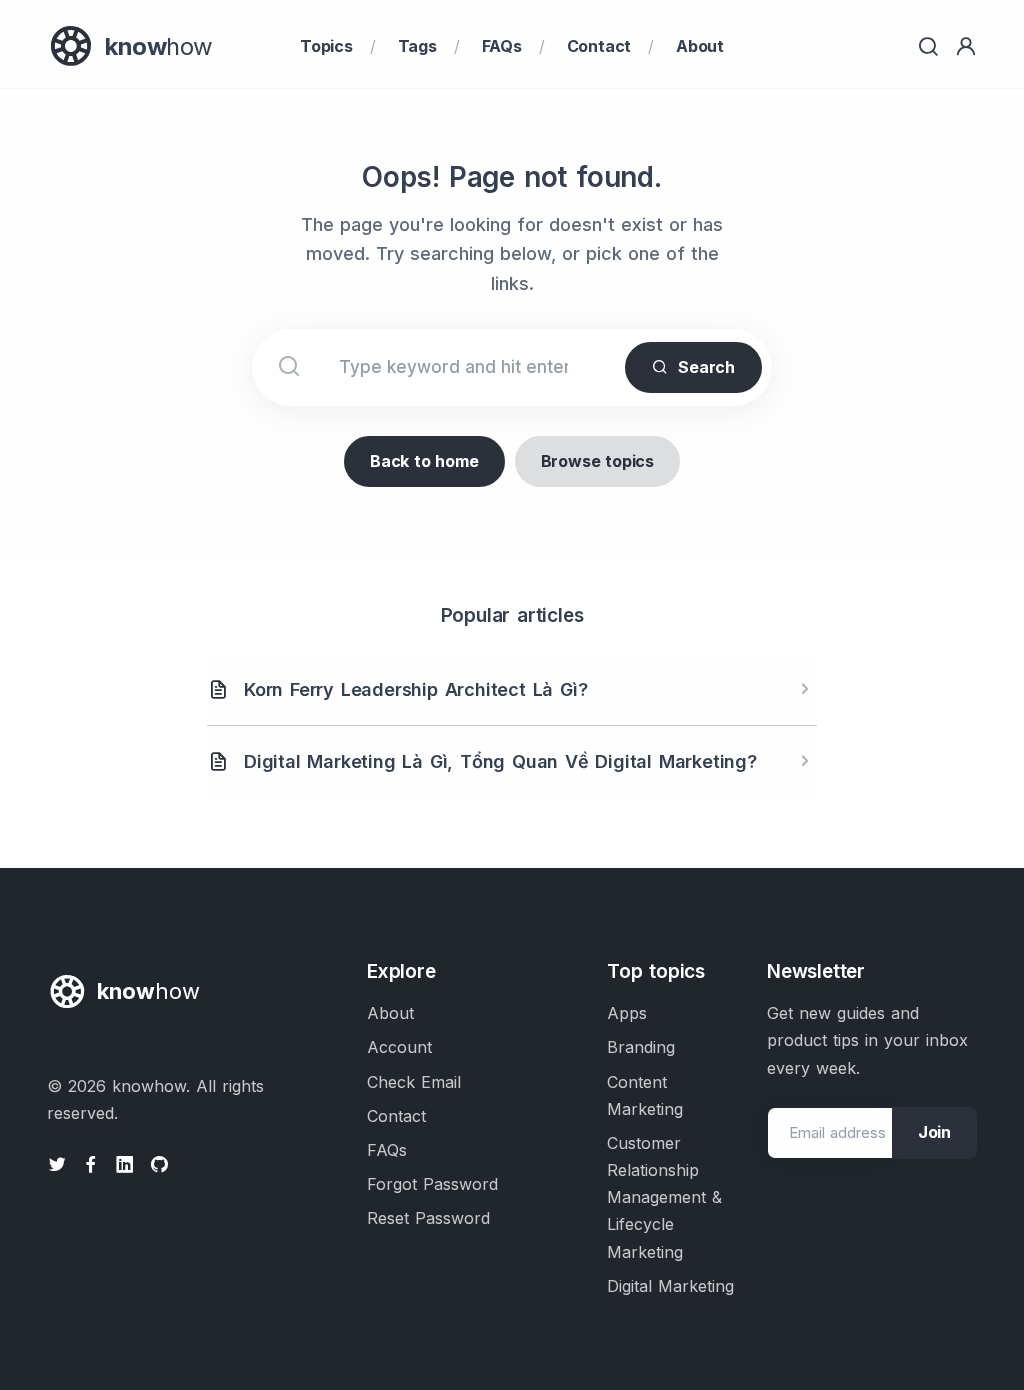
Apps (627, 1013)
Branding (641, 1047)
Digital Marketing (670, 1286)
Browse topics (597, 461)
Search (706, 367)
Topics (326, 46)
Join (934, 1132)
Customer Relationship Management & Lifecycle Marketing (664, 1197)
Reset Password (428, 1218)
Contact (599, 46)
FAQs (502, 46)
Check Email (414, 1082)
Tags (417, 46)
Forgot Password (432, 1184)
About (700, 46)
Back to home (424, 461)
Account (399, 1047)
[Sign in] (966, 46)
